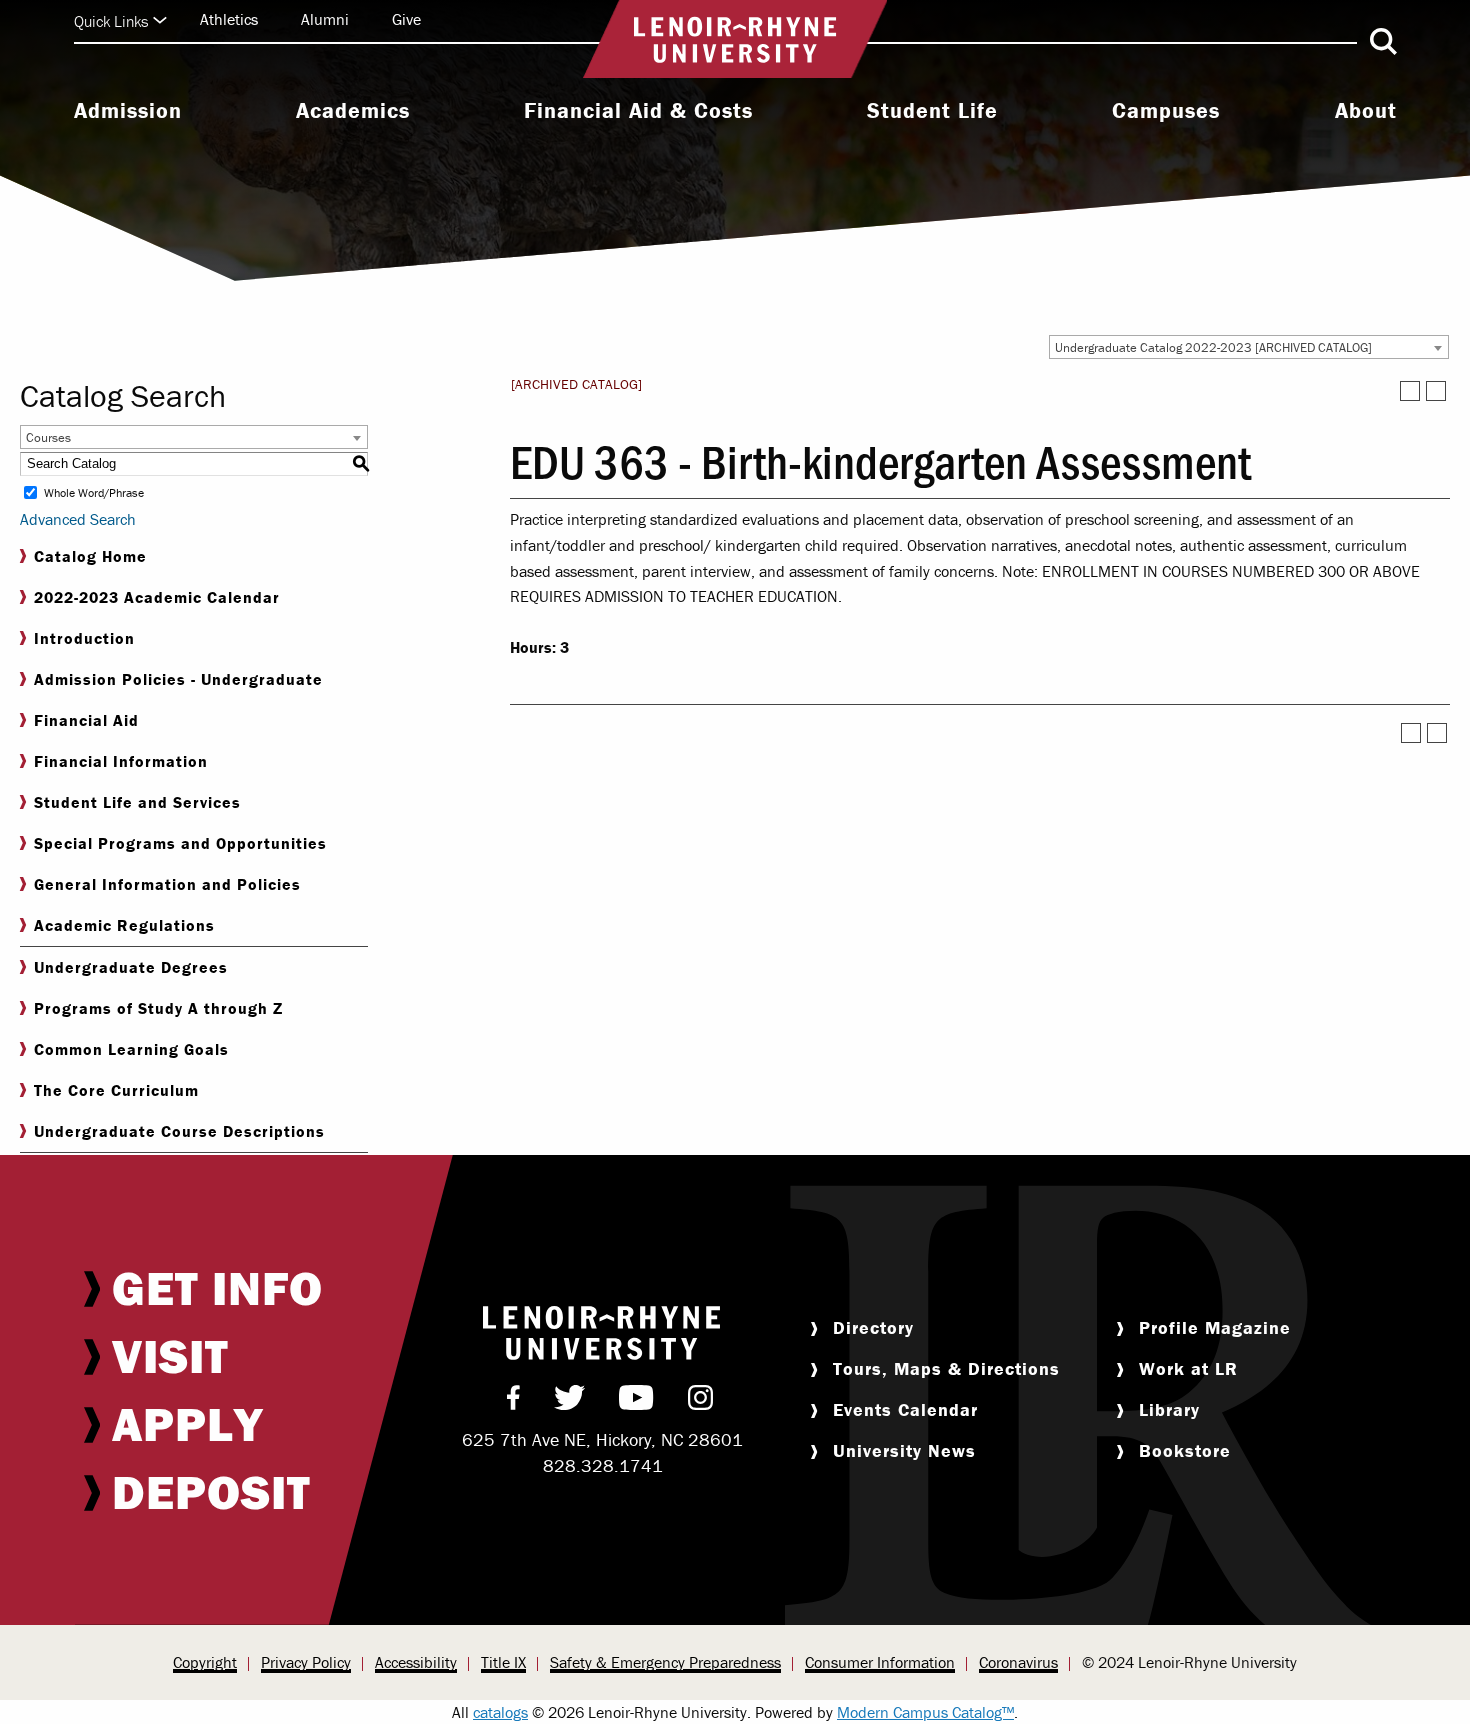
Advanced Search (78, 519)
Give (406, 19)
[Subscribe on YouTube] (636, 1402)
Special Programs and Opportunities (180, 843)
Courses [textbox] (48, 437)
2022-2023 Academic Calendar (157, 597)
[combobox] (1249, 347)
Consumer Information (880, 1662)
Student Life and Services (137, 802)
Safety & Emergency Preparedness (665, 1662)
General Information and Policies (167, 884)
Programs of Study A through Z (158, 1008)
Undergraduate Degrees (131, 967)
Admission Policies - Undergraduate (178, 679)
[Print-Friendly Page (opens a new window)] (1410, 391)
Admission (128, 111)
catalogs (500, 1712)
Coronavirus (1018, 1662)
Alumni (325, 19)
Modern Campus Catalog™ (925, 1712)
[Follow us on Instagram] (700, 1402)
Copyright (205, 1662)
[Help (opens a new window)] (1436, 391)
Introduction (84, 638)
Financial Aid (86, 720)
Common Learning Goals (131, 1049)
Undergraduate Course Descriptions (179, 1131)
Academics (353, 111)
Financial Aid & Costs (638, 111)
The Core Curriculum (116, 1090)
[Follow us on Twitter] (569, 1402)
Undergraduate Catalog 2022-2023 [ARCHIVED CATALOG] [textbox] (1213, 347)
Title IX (503, 1662)
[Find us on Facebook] (513, 1402)
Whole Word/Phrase (94, 492)
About (1366, 111)
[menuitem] (128, 113)
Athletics (229, 19)
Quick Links (111, 21)
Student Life (932, 111)
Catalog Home (90, 556)
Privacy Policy (306, 1662)
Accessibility (416, 1662)
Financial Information (121, 761)
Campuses (1166, 111)
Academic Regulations (124, 925)
